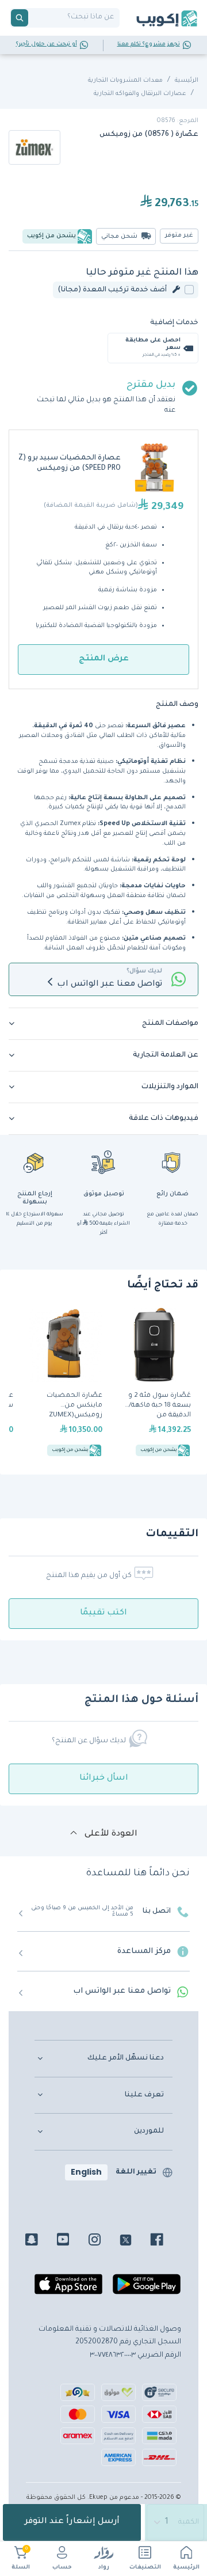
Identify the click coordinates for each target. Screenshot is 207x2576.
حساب (62, 2568)
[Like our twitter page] (134, 2241)
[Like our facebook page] (165, 2241)
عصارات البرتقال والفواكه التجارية (140, 94)
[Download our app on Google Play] (147, 2289)
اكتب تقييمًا (103, 1613)
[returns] (34, 1162)
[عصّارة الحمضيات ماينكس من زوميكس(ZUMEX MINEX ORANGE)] (65, 1384)
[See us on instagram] (103, 2241)
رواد (104, 2568)
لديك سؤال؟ (144, 971)
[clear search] (33, 18)
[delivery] (103, 1162)
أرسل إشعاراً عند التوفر (72, 2522)
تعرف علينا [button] (144, 2095)
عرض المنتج (104, 659)
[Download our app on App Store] (68, 2289)
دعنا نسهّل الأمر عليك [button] (126, 2058)
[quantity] (176, 2522)
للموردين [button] (149, 2132)
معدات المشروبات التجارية (125, 81)
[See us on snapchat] (40, 2241)
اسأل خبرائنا (104, 1779)
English (86, 2172)
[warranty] (172, 1162)
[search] (20, 18)
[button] (103, 1024)
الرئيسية (186, 2568)
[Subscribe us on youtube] (72, 2241)
